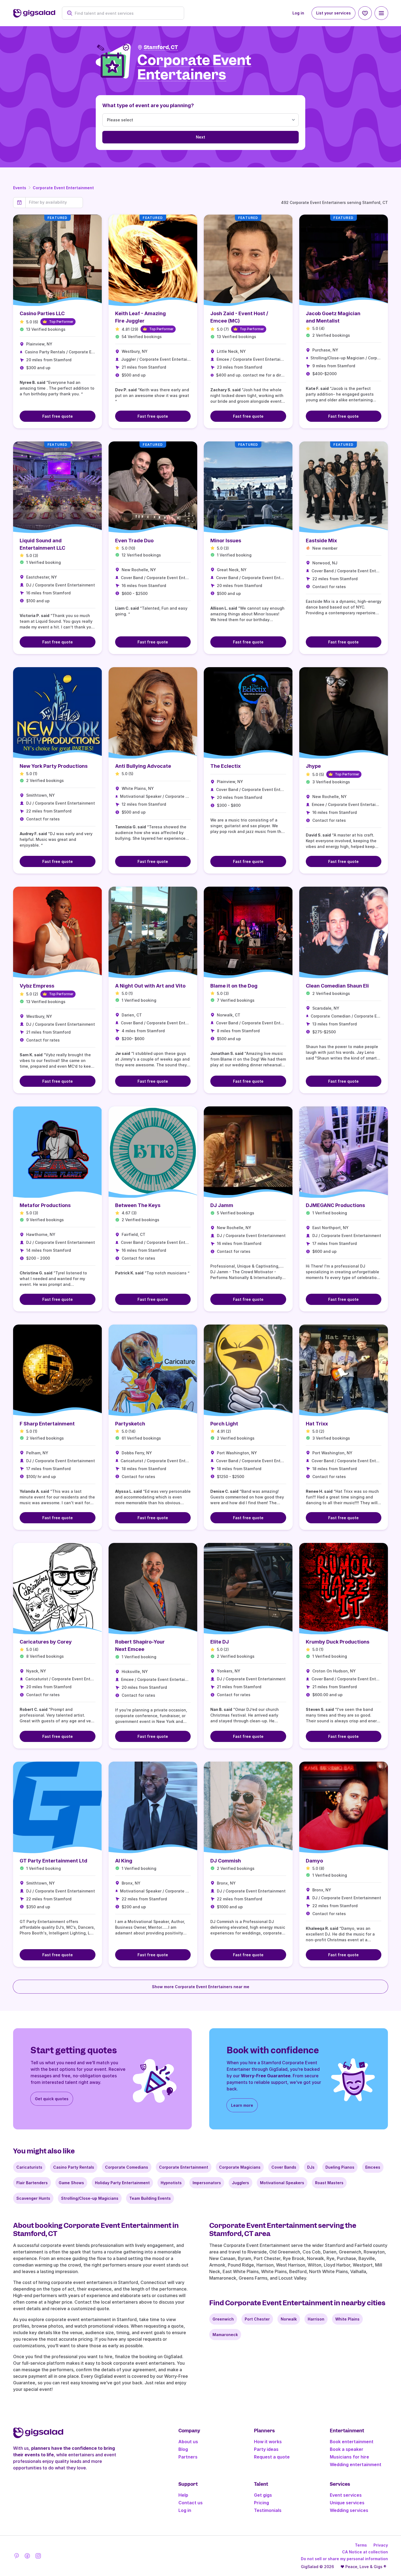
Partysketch (130, 1424)
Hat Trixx (317, 1424)
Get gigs (263, 2495)
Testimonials (268, 2510)
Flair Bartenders (32, 2183)
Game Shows (71, 2183)
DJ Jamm (222, 1205)
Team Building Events (150, 2198)
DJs (311, 2167)
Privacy (381, 2545)
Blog (183, 2449)
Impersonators (207, 2183)
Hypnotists (171, 2183)
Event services (346, 2495)
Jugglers (240, 2183)
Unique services (347, 2503)
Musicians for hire (349, 2457)
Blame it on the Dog (234, 986)
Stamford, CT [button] (161, 47)
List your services (333, 13)
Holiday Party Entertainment (122, 2183)
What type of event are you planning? (148, 105)
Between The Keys (138, 1205)
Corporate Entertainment (184, 2167)
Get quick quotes (52, 2099)
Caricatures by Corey (46, 1642)
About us (188, 2442)
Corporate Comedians (127, 2167)
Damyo (314, 1861)
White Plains (347, 2319)
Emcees (373, 2167)
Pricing (261, 2503)
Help (183, 2495)
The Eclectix (225, 766)
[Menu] (381, 13)
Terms (361, 2545)
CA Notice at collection (365, 2552)
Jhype (313, 766)
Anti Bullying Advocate (143, 766)
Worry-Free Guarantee (266, 2076)
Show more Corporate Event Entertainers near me (201, 1987)
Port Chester (257, 2319)
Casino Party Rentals (74, 2167)
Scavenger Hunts (33, 2198)
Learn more (242, 2105)
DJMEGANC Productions (335, 1205)
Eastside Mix (321, 541)
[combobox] (126, 13)
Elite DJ (220, 1642)
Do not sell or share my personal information (344, 2559)
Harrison (316, 2319)
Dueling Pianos (340, 2167)
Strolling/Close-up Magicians (90, 2198)
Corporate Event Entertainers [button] (194, 68)
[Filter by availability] (54, 202)
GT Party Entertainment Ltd (53, 1861)
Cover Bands (284, 2167)
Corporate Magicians (240, 2167)
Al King (124, 1861)
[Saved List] (365, 13)
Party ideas (266, 2449)
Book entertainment (352, 2442)
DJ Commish (226, 1861)
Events (20, 188)
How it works (268, 2442)
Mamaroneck (225, 2335)
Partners (188, 2457)
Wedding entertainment (356, 2464)
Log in (298, 13)
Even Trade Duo (134, 541)
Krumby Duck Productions (338, 1642)
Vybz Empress (37, 986)
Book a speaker (347, 2449)
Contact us (191, 2503)
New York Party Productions (54, 766)
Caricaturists (29, 2167)
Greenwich (223, 2319)
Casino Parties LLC (42, 313)
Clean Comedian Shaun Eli (337, 986)
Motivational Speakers (282, 2183)
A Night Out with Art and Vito (150, 986)
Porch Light (224, 1424)
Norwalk (289, 2319)
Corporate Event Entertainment (63, 188)
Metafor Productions (45, 1205)
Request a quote (272, 2457)
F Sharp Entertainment (47, 1424)
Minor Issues (226, 541)
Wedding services (349, 2510)
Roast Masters (329, 2183)
